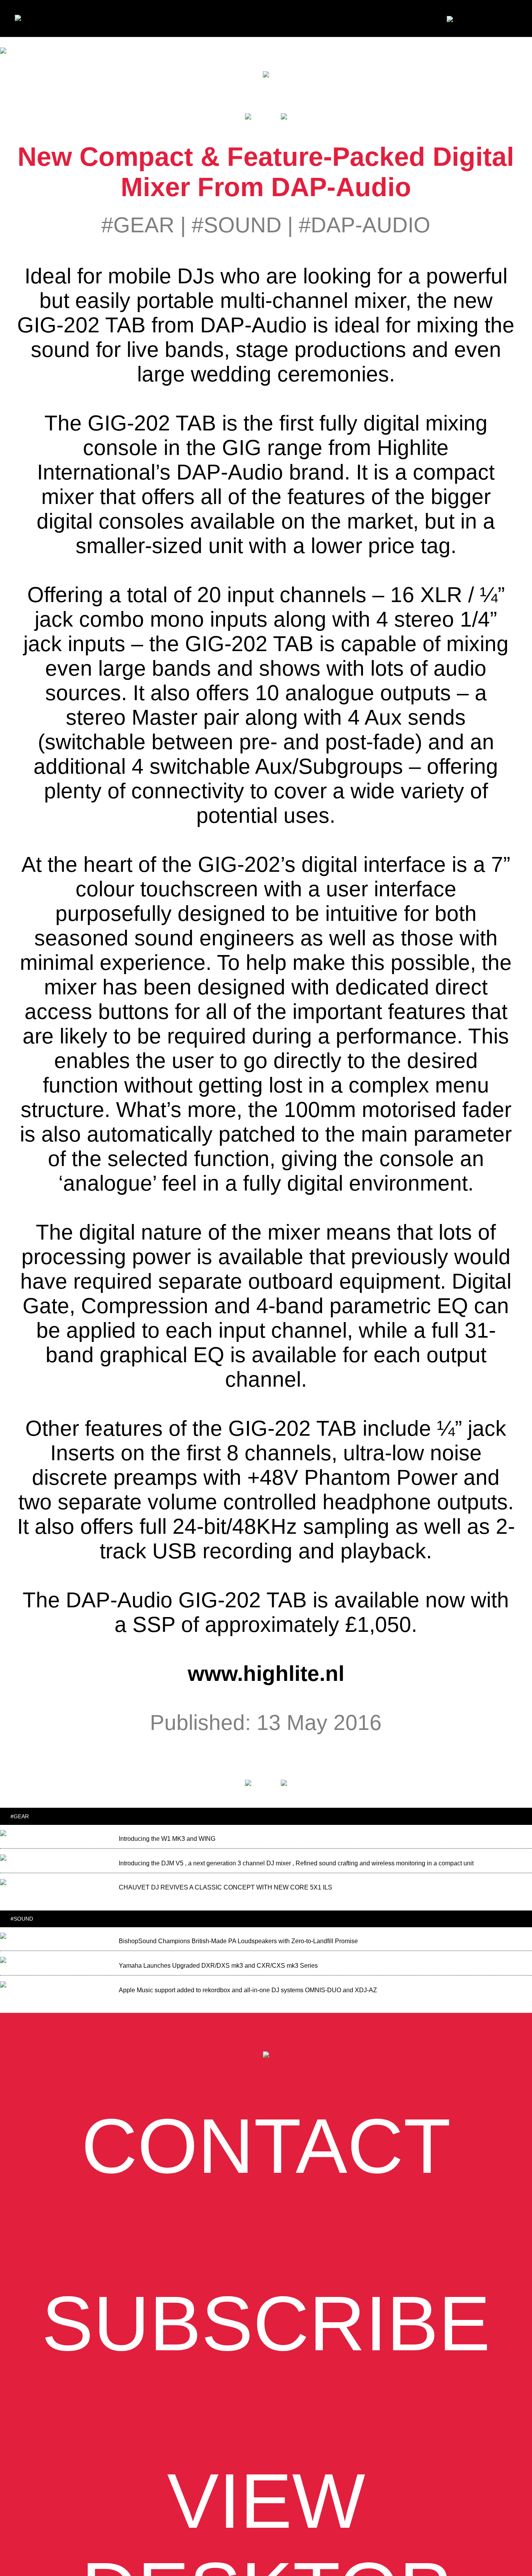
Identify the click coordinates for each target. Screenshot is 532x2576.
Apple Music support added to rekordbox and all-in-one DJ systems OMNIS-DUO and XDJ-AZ (248, 1990)
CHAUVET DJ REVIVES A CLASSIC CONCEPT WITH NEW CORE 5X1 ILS (225, 1887)
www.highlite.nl (266, 1674)
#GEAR (138, 225)
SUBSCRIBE (266, 2323)
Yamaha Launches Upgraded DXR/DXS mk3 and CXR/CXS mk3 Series (218, 1966)
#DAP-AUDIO (365, 225)
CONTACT (266, 2146)
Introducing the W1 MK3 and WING (167, 1839)
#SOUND (237, 225)
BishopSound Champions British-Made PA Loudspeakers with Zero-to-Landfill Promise (238, 1941)
